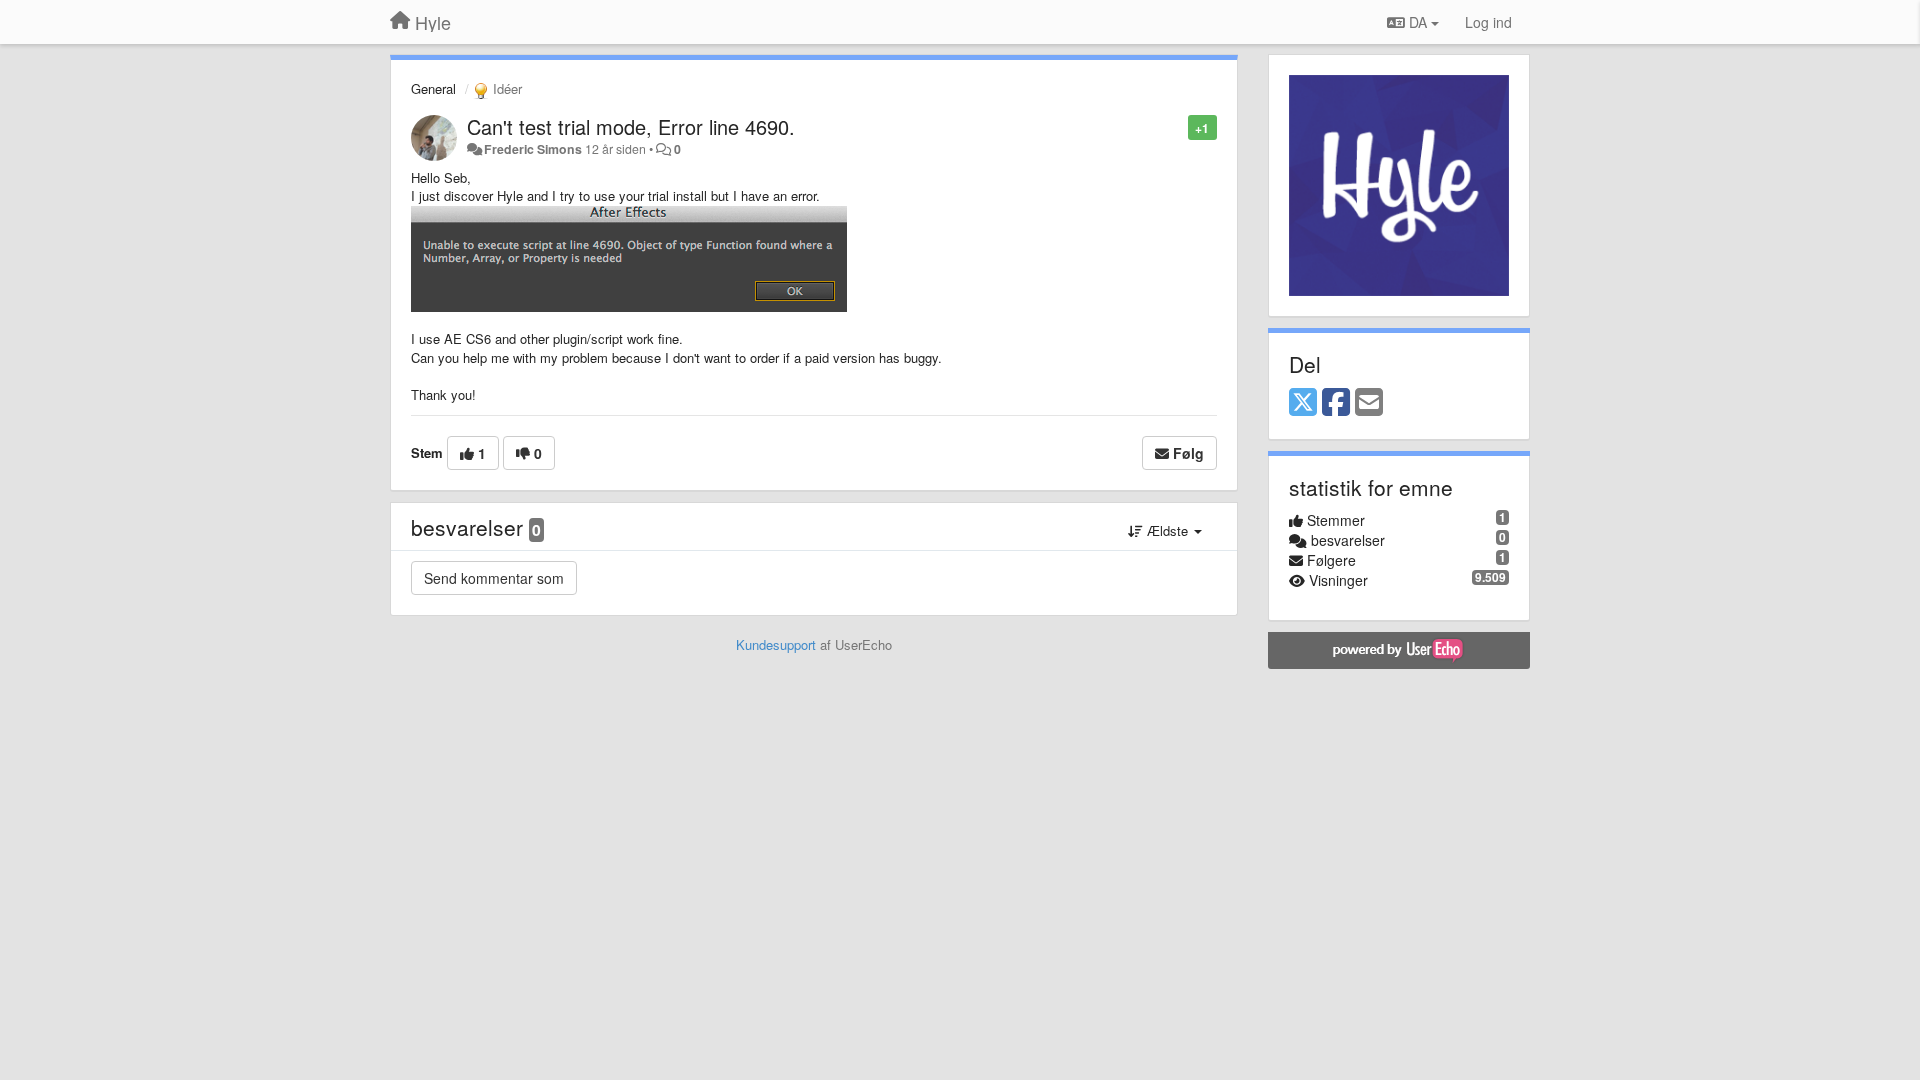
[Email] (1369, 403)
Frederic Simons (533, 149)
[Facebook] (1336, 403)
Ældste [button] (1167, 530)
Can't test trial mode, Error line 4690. (631, 126)
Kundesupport (776, 644)
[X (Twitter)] (1303, 403)
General (433, 88)
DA (1418, 22)
